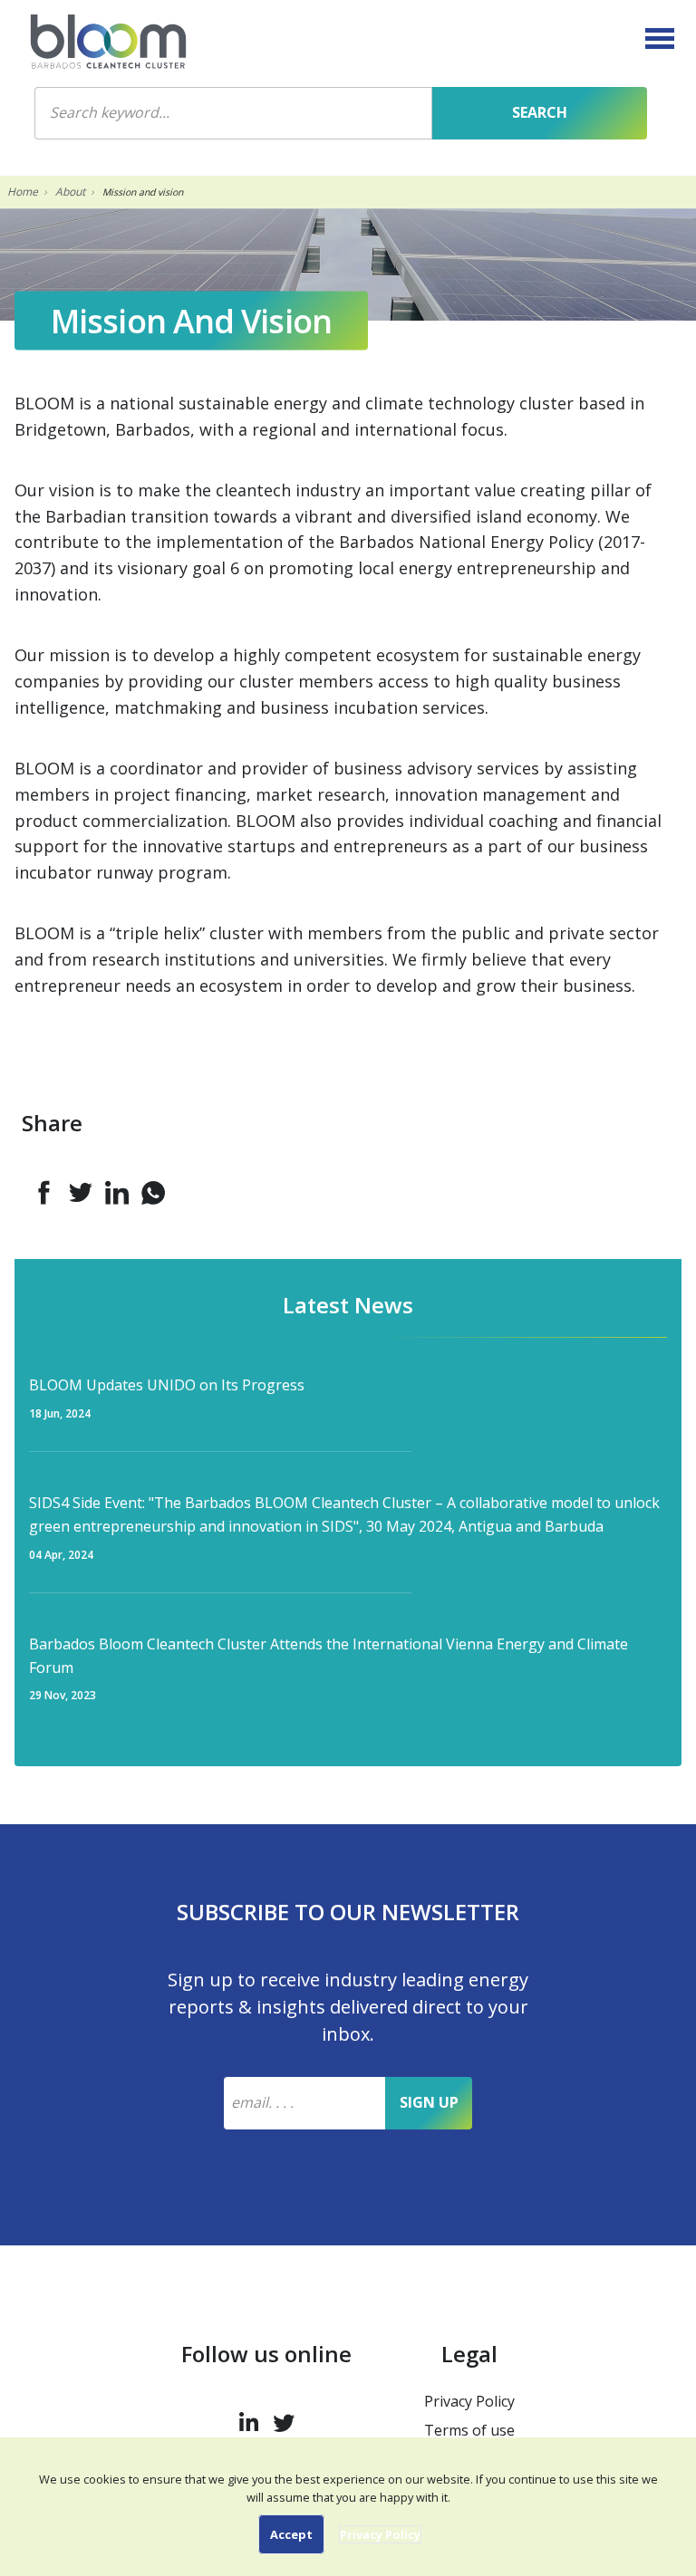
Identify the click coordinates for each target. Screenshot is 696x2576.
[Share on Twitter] (81, 1193)
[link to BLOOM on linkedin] (249, 2419)
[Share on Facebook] (44, 1193)
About (70, 192)
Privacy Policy (469, 2401)
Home (23, 192)
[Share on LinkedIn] (117, 1193)
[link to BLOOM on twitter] (284, 2419)
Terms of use (469, 2430)
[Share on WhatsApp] (153, 1193)
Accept (291, 2534)
